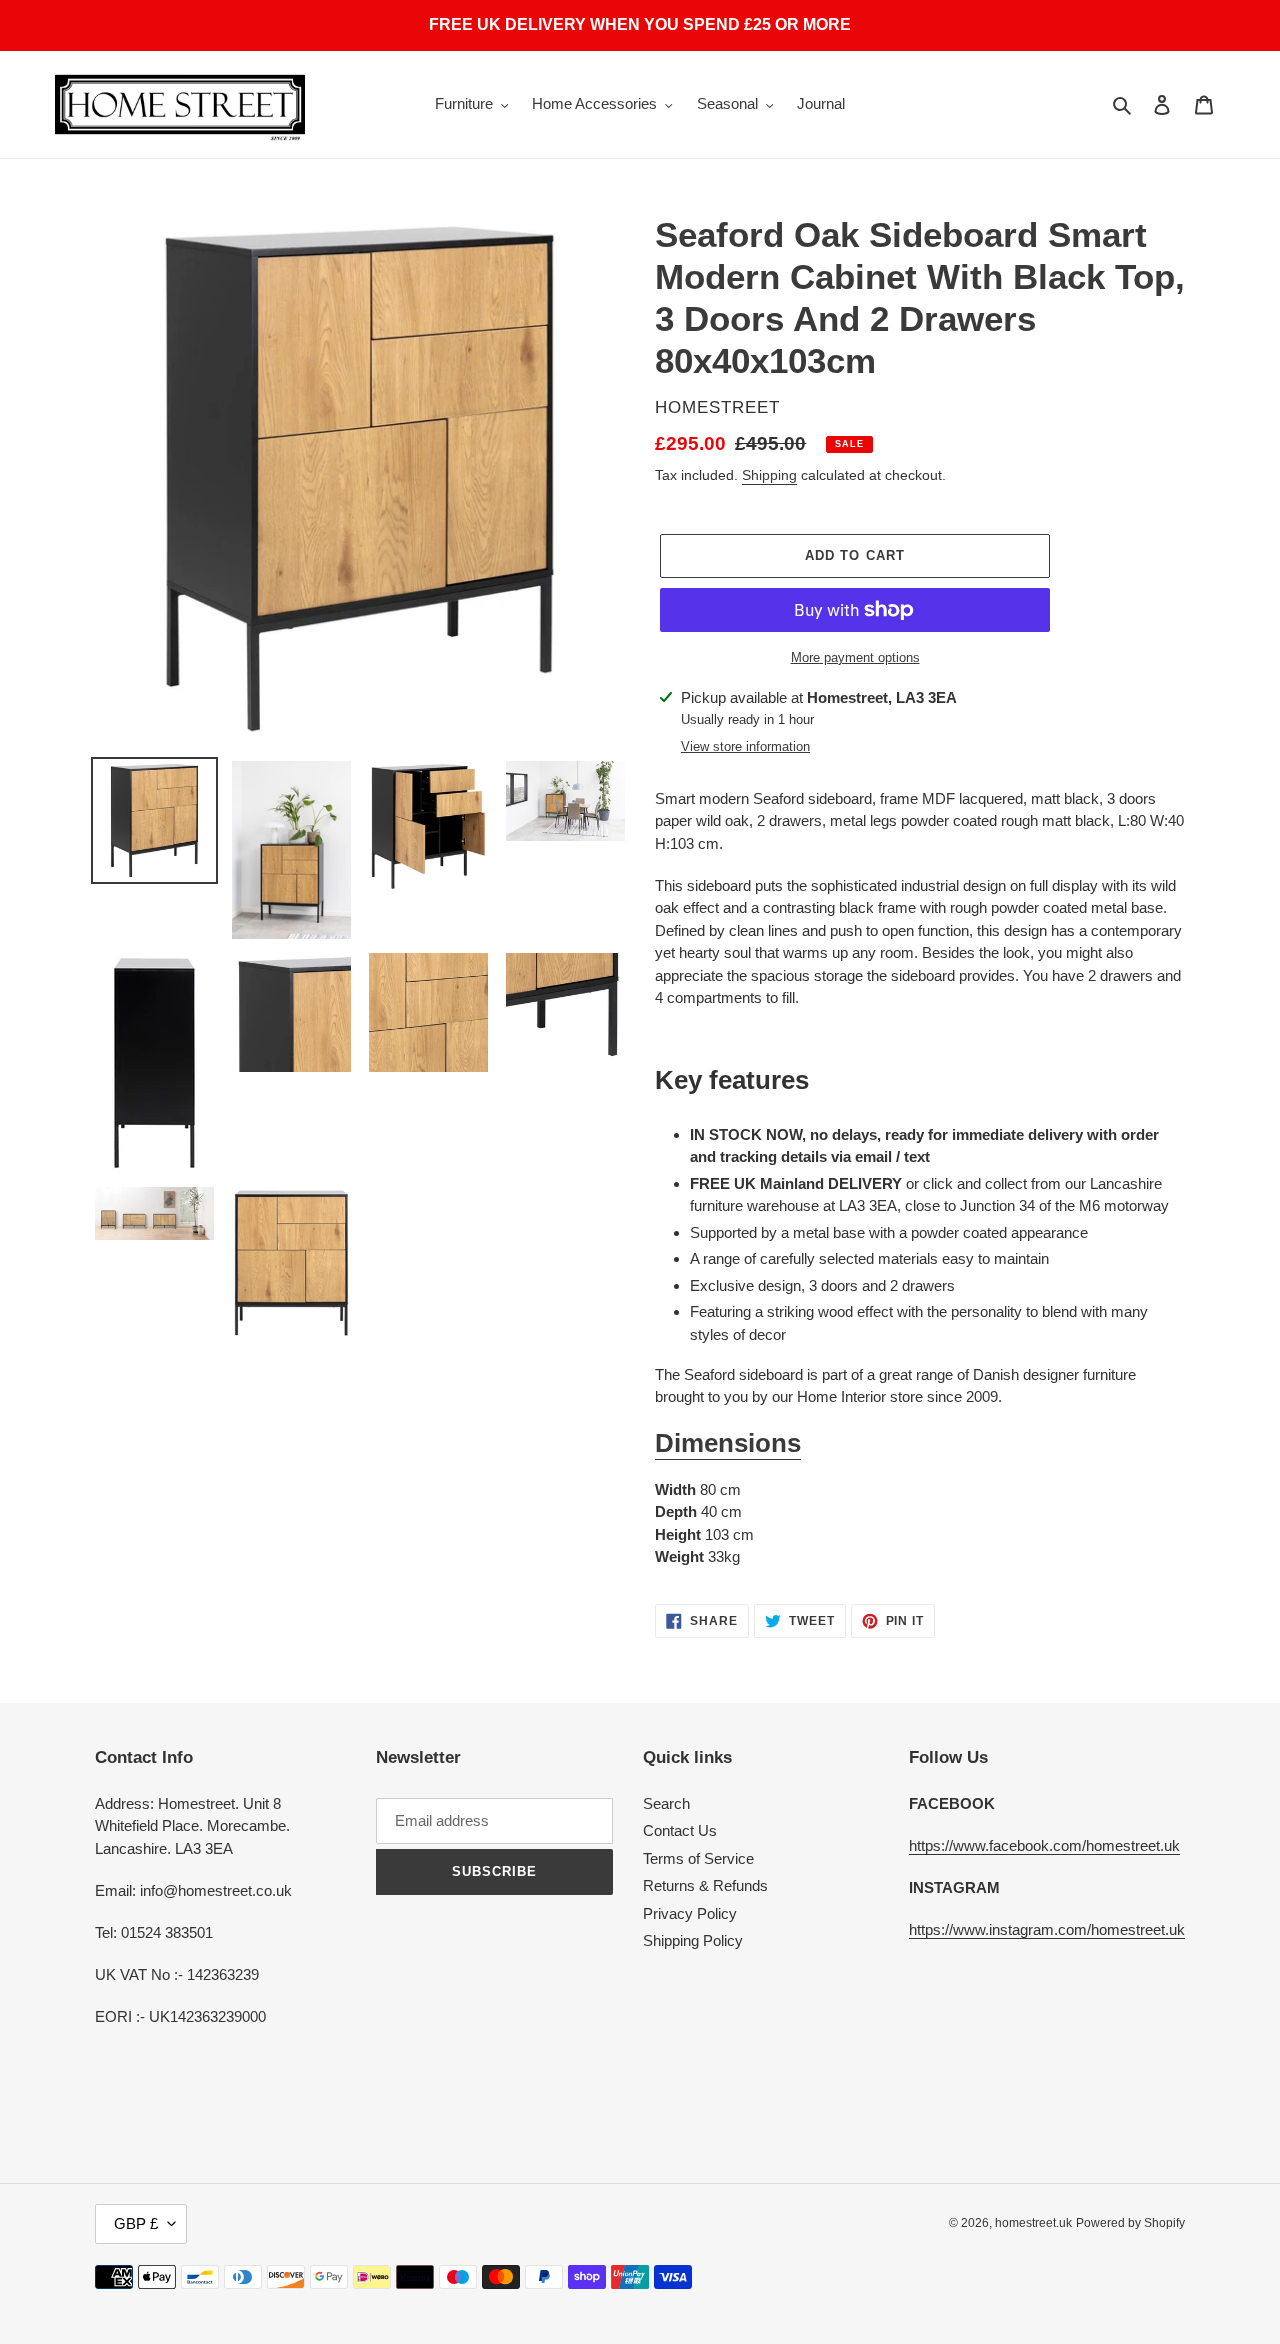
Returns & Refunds (705, 1885)
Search (666, 1803)
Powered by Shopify (1130, 2223)
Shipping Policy (693, 1940)
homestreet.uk (1033, 2223)
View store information (745, 746)
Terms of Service (698, 1858)
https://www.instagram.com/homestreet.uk (1047, 1929)
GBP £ (136, 2223)
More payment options (855, 657)
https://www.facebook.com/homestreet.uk (1044, 1845)
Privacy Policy (690, 1913)
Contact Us (680, 1830)
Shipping (769, 475)
